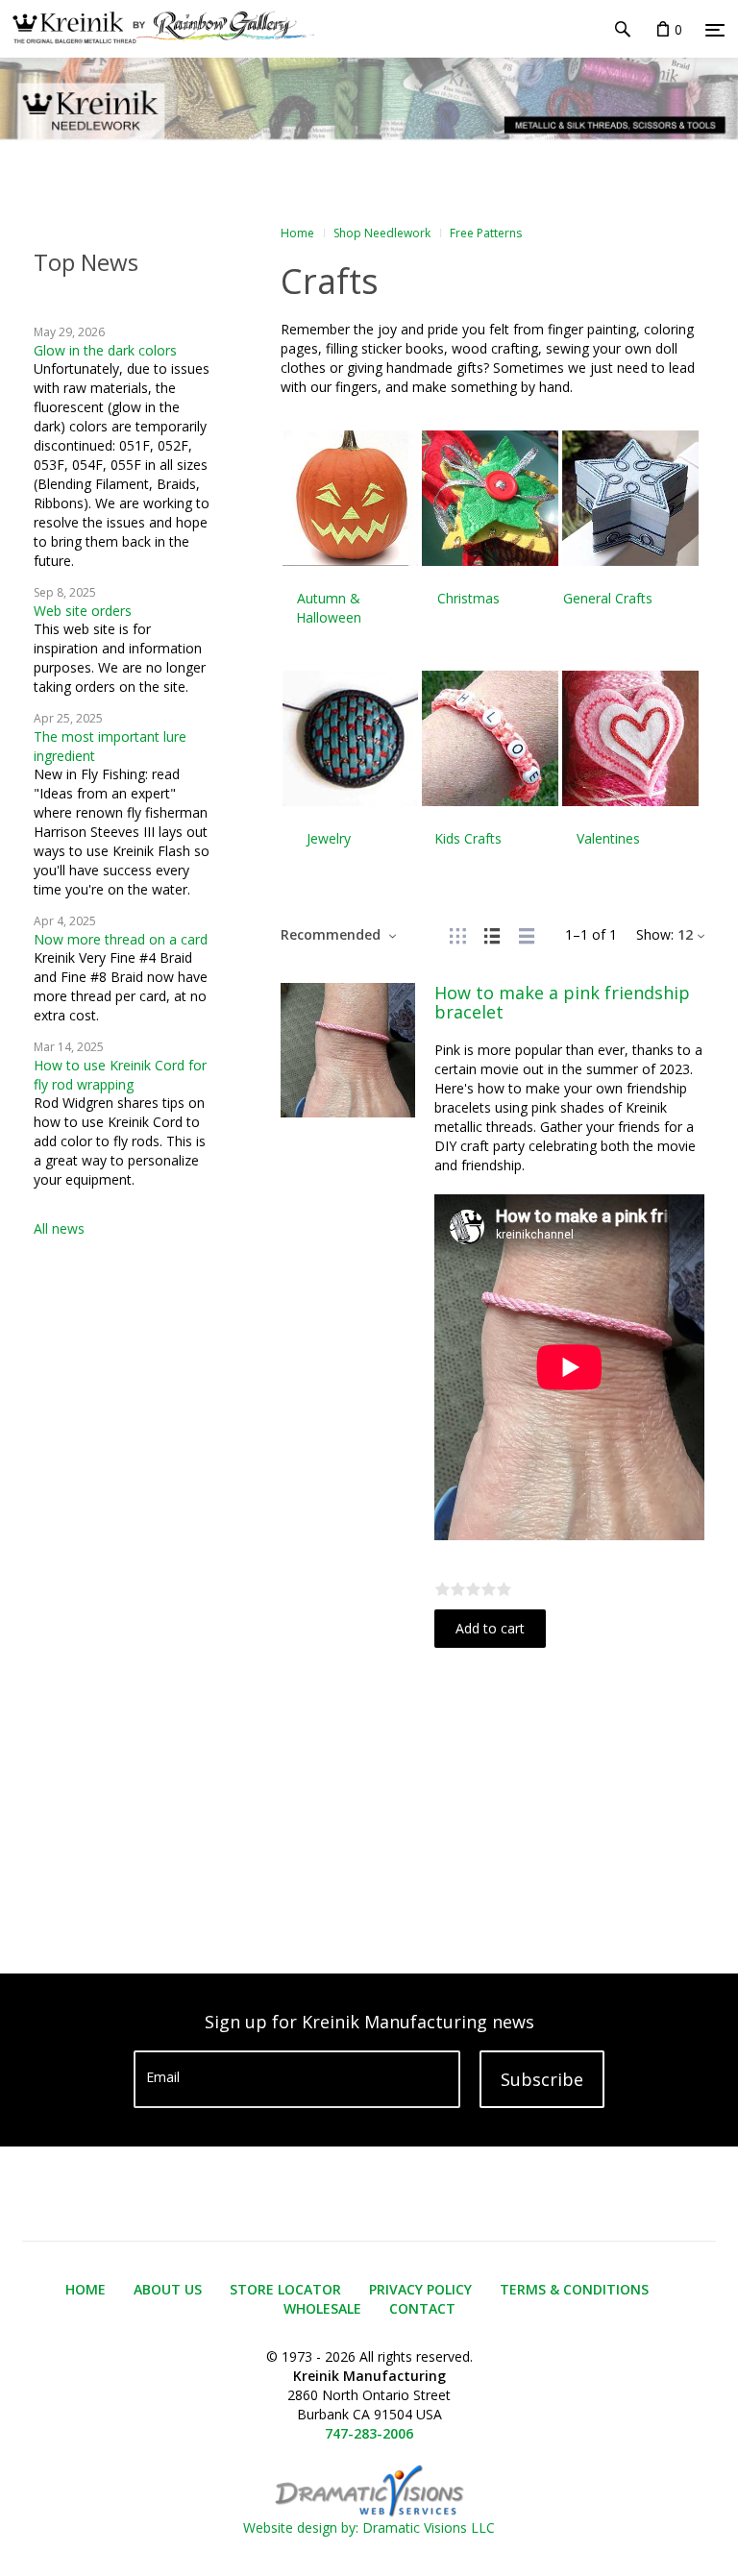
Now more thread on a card (121, 939)
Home (297, 233)
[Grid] (457, 934)
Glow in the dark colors (105, 350)
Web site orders (83, 611)
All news (59, 1228)
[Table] (527, 934)
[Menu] (715, 30)
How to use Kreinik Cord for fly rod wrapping (120, 1075)
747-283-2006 (369, 2433)
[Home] (157, 29)
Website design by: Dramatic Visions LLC (369, 2527)
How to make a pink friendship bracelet (562, 1002)
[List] (492, 934)
